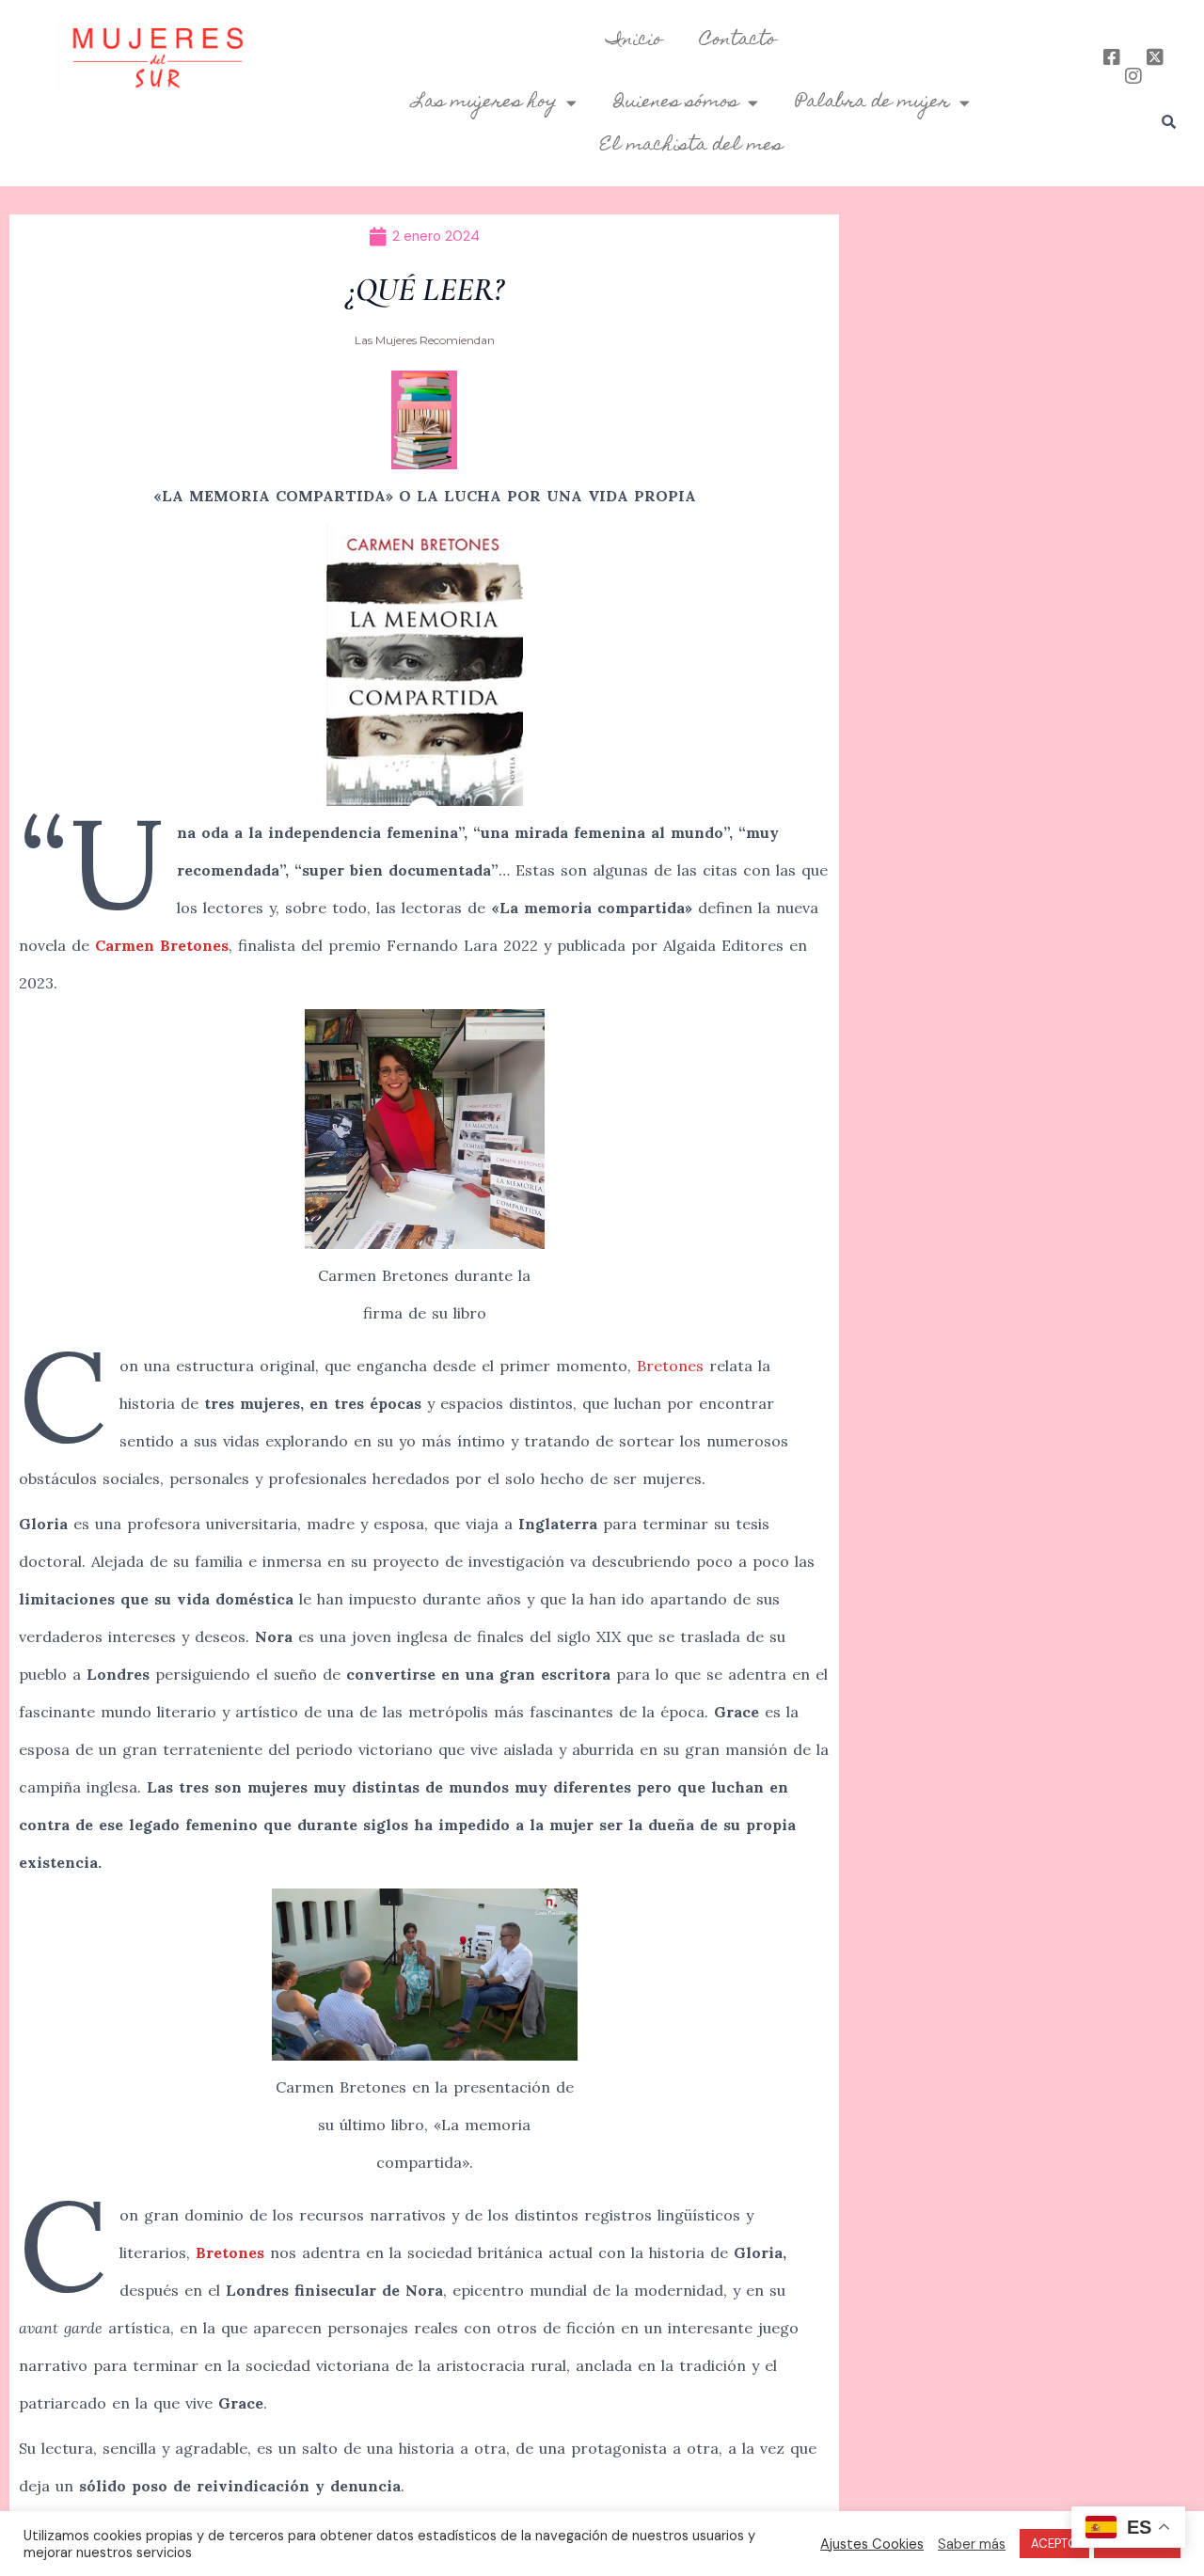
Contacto (738, 40)
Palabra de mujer (873, 103)
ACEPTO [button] (1054, 2544)
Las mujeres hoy (485, 103)
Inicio (634, 40)
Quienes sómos (676, 103)
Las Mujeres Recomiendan (425, 340)
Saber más (972, 2544)
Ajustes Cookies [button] (872, 2544)
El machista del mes (691, 146)
